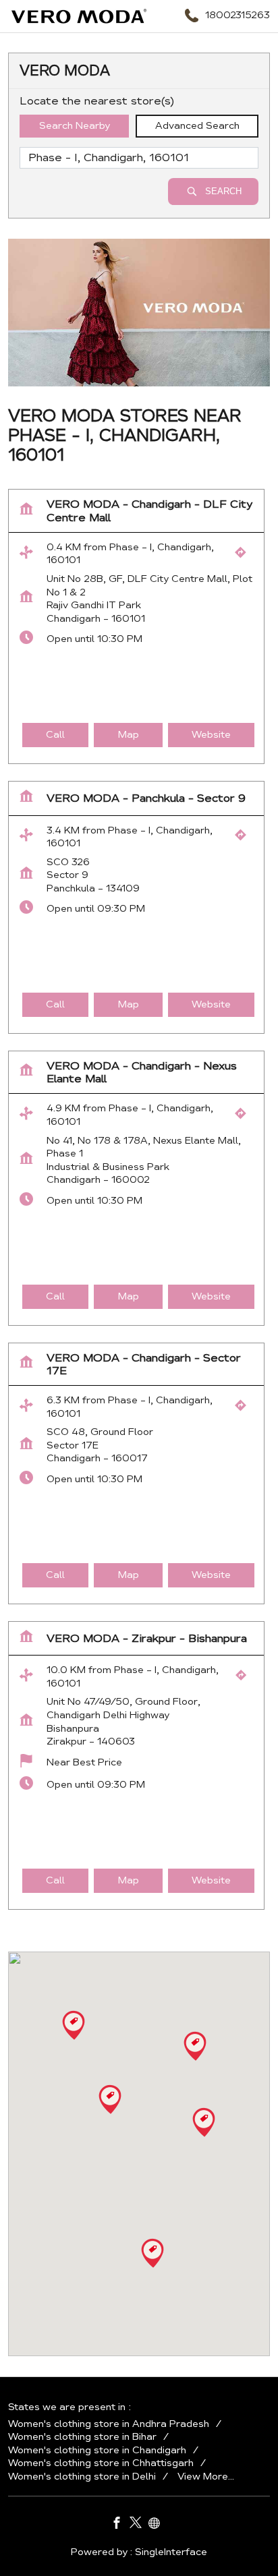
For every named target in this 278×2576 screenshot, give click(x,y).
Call (55, 735)
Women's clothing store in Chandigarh (97, 2450)
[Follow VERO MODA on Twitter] (139, 2525)
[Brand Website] (158, 2525)
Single (171, 2552)
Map (129, 735)
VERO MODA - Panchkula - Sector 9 (146, 799)
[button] (195, 2046)
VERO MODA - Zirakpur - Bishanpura (147, 1638)
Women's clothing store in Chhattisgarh (101, 2463)
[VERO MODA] (79, 16)
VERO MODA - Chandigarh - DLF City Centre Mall (149, 511)
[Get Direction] (244, 556)
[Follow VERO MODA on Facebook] (120, 2525)
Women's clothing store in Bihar (82, 2437)
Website (211, 735)
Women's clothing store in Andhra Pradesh (109, 2424)
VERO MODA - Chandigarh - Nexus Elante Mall (142, 1073)
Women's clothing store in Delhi (82, 2476)
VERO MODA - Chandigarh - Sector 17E (144, 1364)
